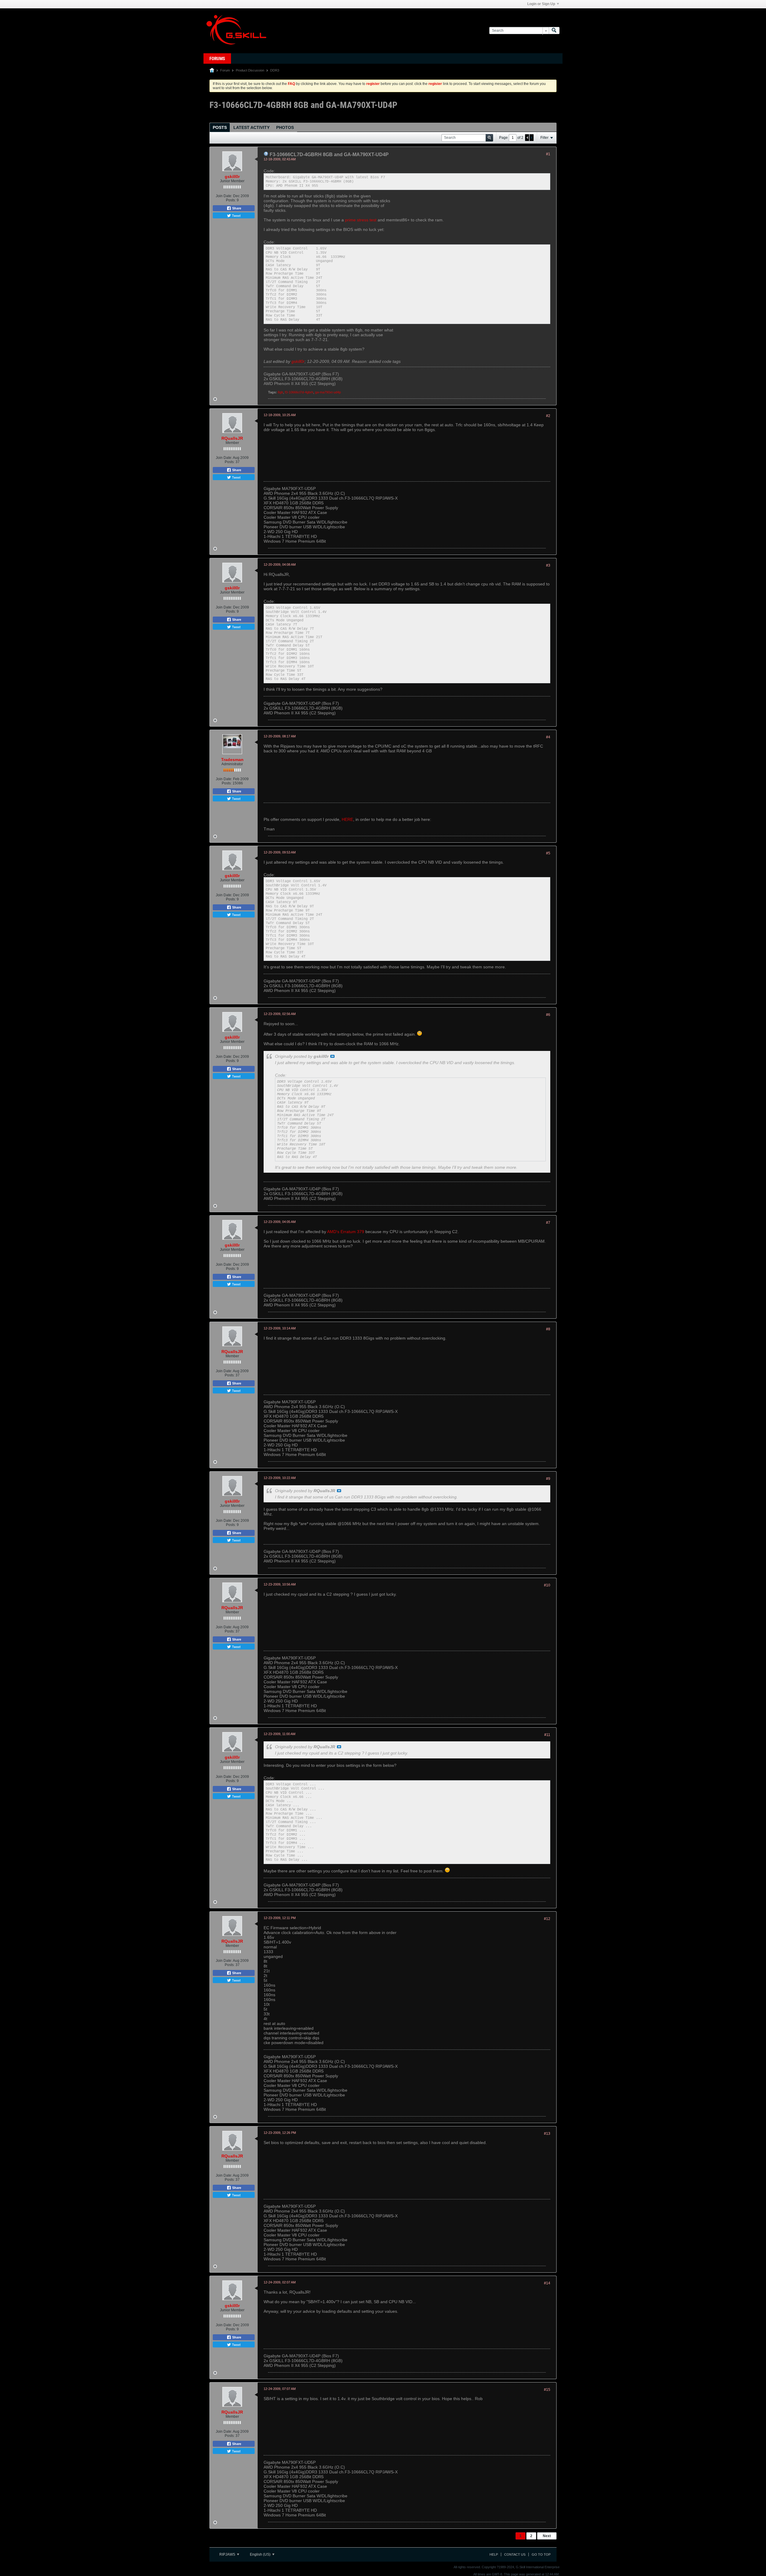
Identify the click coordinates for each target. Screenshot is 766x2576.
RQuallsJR (232, 438)
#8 (548, 1329)
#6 (548, 1015)
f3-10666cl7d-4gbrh (299, 392)
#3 (548, 565)
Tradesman (232, 760)
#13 (547, 2134)
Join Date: (224, 196)
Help (494, 2554)
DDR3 (275, 70)
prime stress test (361, 220)
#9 (548, 1479)
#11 (547, 1735)
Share (236, 208)
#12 (547, 1919)
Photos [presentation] (285, 127)
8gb (280, 392)
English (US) (261, 2554)
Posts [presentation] (220, 127)
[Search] (554, 31)
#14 (547, 2283)
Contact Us (515, 2554)
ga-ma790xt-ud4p (328, 392)
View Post (332, 1056)
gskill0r (232, 176)
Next (547, 2536)
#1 (548, 154)
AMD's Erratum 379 (346, 1232)
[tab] (220, 127)
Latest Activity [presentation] (251, 127)
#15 (547, 2390)
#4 (548, 737)
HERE (347, 819)
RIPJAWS (228, 2554)
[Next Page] (531, 138)
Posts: (231, 200)
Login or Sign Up (541, 4)
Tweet (236, 215)
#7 (548, 1223)
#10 (547, 1585)
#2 (548, 416)
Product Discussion (250, 70)
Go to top (541, 2554)
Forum (225, 70)
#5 (548, 853)
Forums (217, 59)
